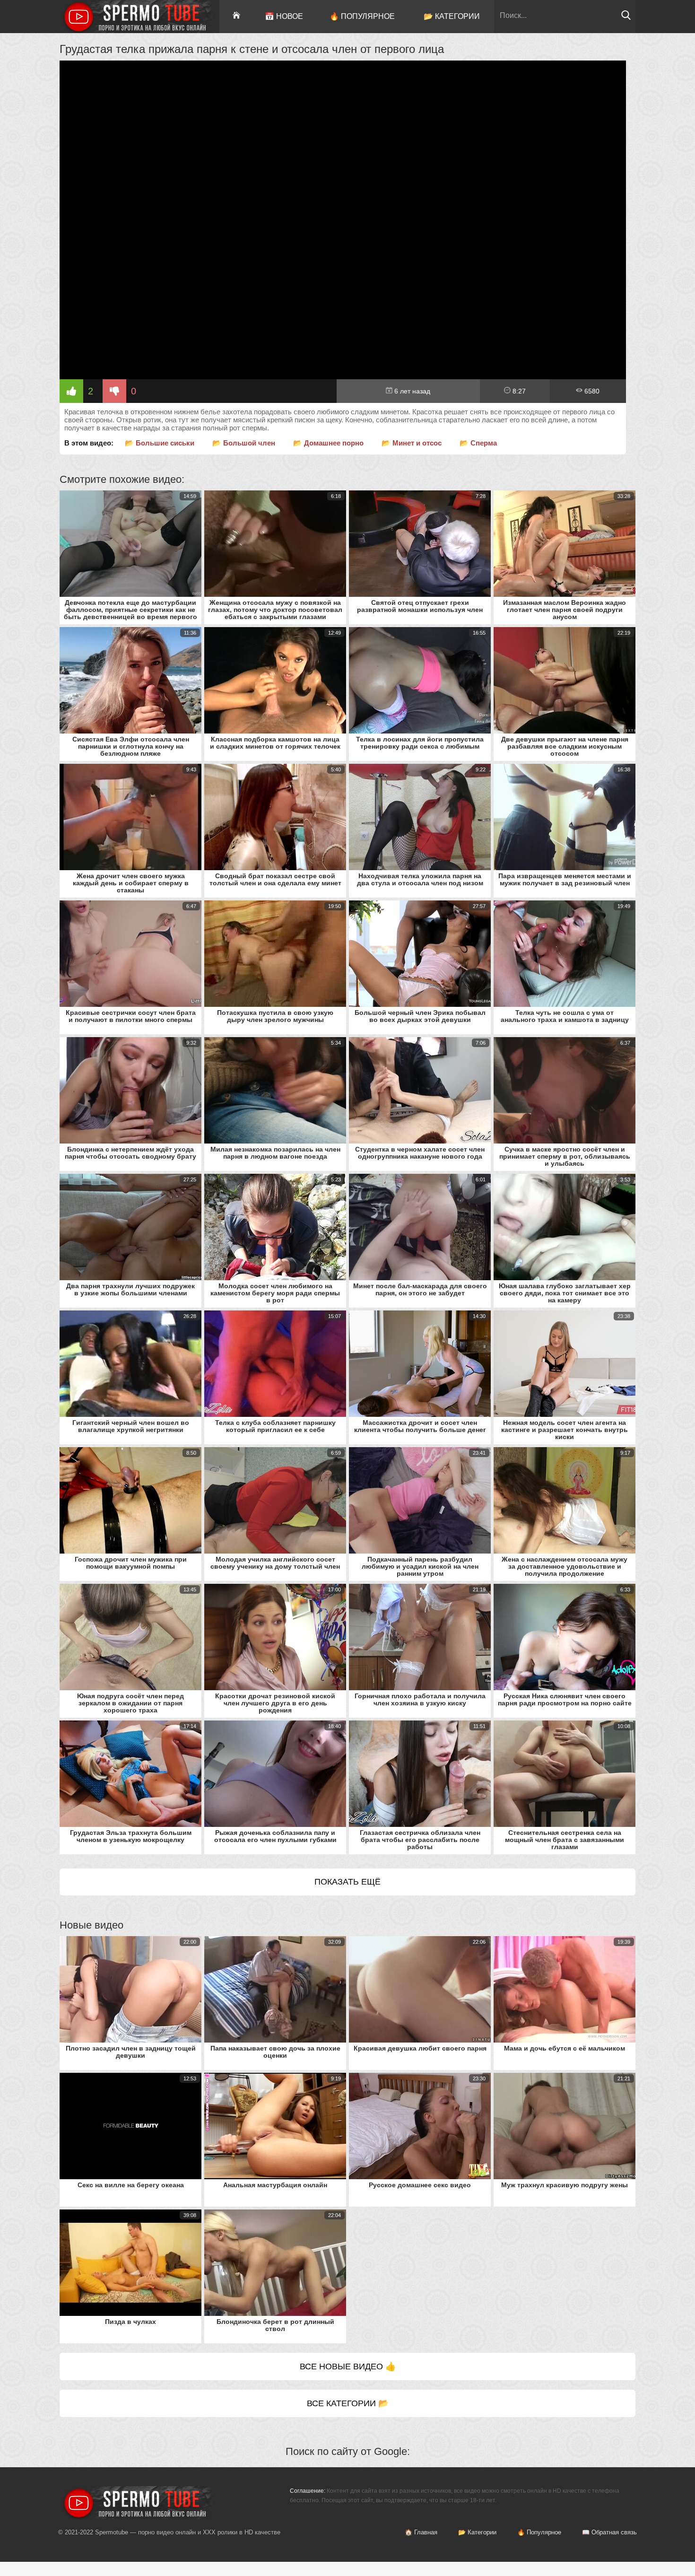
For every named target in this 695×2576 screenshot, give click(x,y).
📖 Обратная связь (609, 2532)
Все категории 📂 (348, 2403)
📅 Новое (284, 16)
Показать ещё (347, 1882)
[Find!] (626, 18)
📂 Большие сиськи (160, 443)
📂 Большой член (244, 443)
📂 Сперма (478, 443)
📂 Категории (452, 16)
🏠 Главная (421, 2532)
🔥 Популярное (362, 16)
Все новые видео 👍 (348, 2366)
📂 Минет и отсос (412, 443)
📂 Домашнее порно (328, 443)
